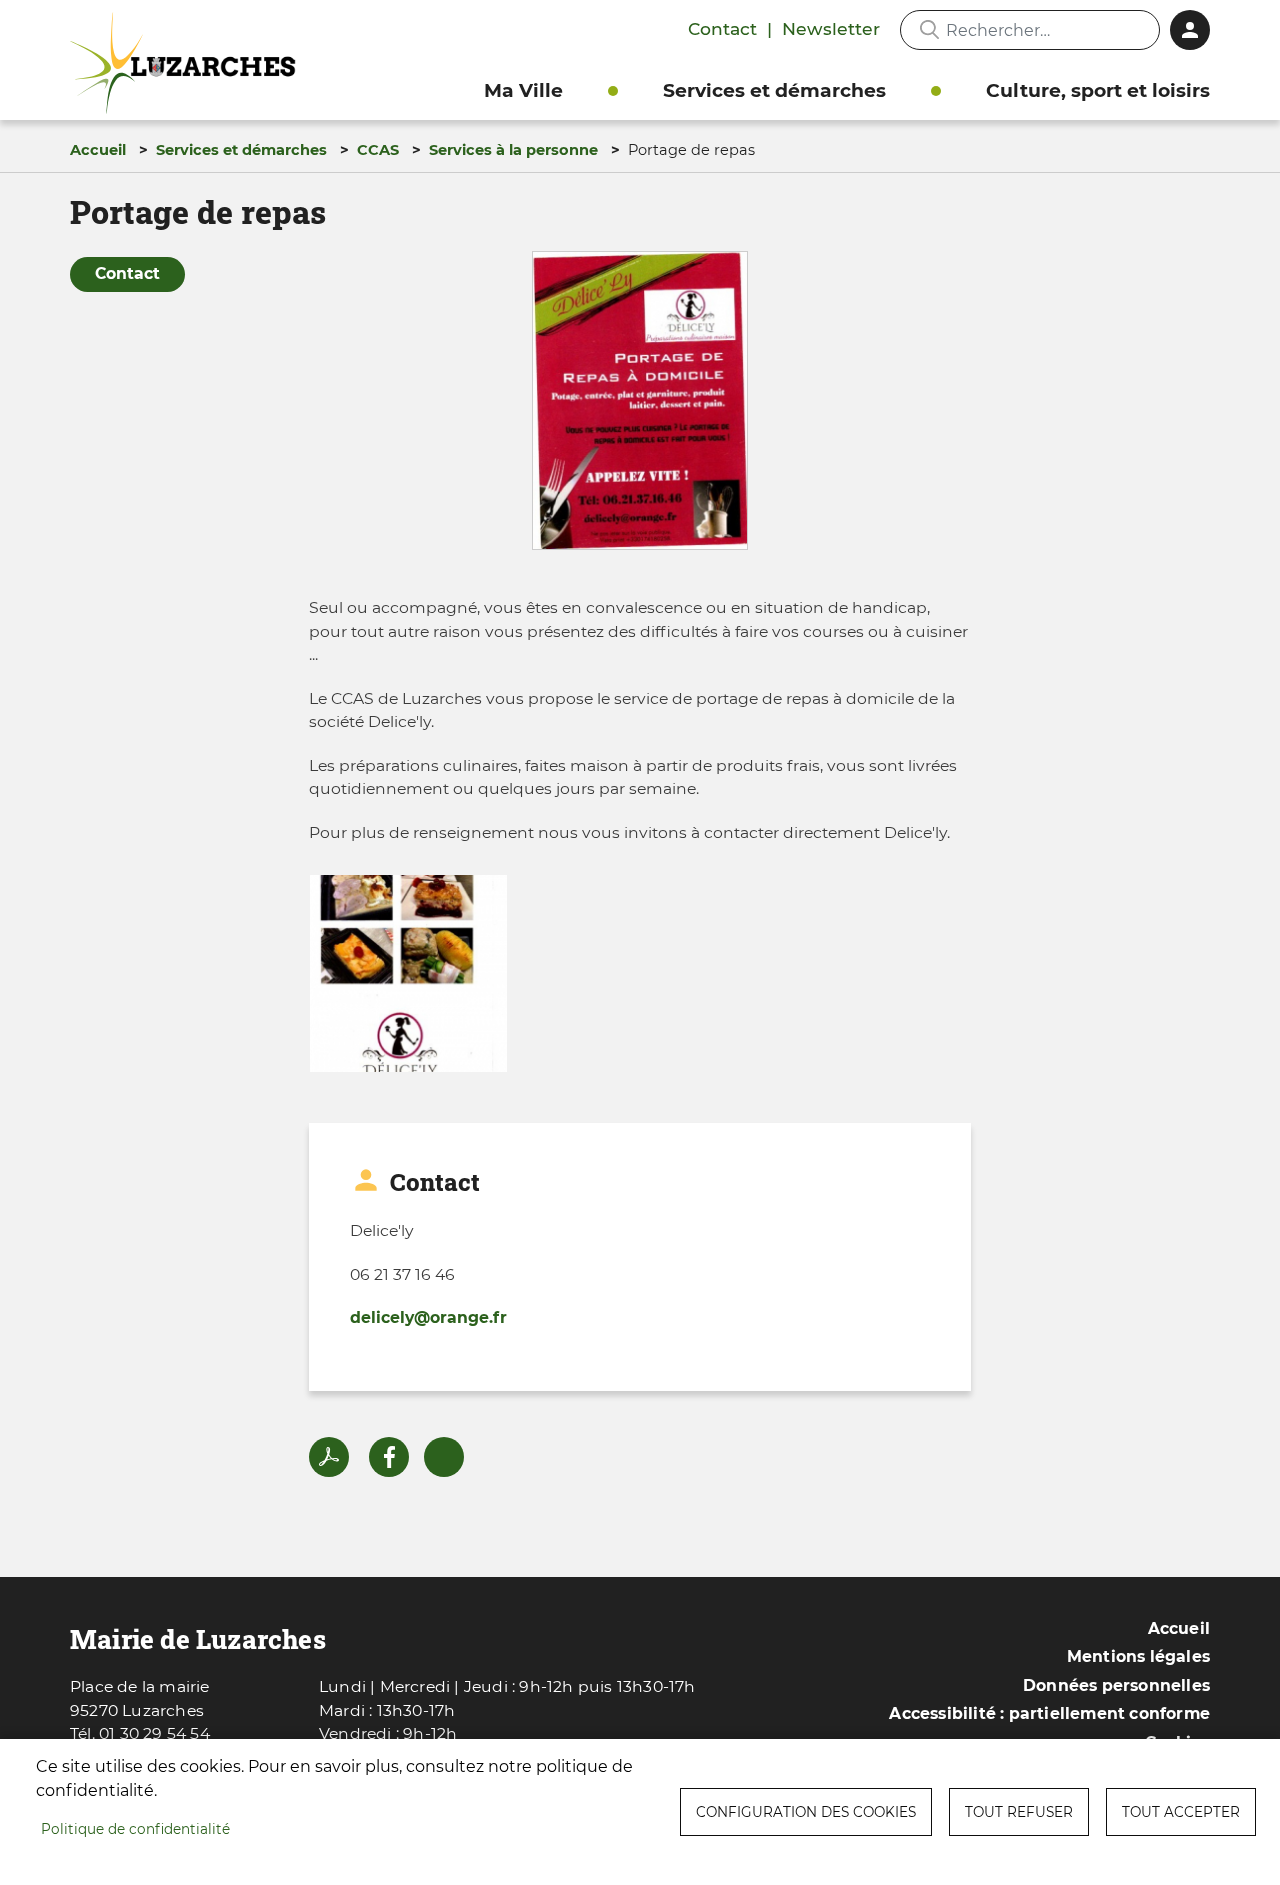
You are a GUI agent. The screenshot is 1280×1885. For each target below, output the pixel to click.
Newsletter (831, 28)
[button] (640, 407)
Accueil (98, 150)
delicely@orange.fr (428, 1317)
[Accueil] (187, 63)
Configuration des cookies (806, 1812)
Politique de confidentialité (135, 1829)
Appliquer (929, 30)
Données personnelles (1116, 1685)
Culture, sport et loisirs (1098, 90)
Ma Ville (523, 90)
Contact (722, 28)
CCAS (378, 150)
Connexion (1190, 30)
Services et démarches (774, 90)
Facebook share (389, 1457)
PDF (329, 1457)
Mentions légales (1138, 1656)
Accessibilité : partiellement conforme (1049, 1713)
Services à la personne (513, 150)
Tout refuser (1019, 1812)
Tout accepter (1181, 1812)
